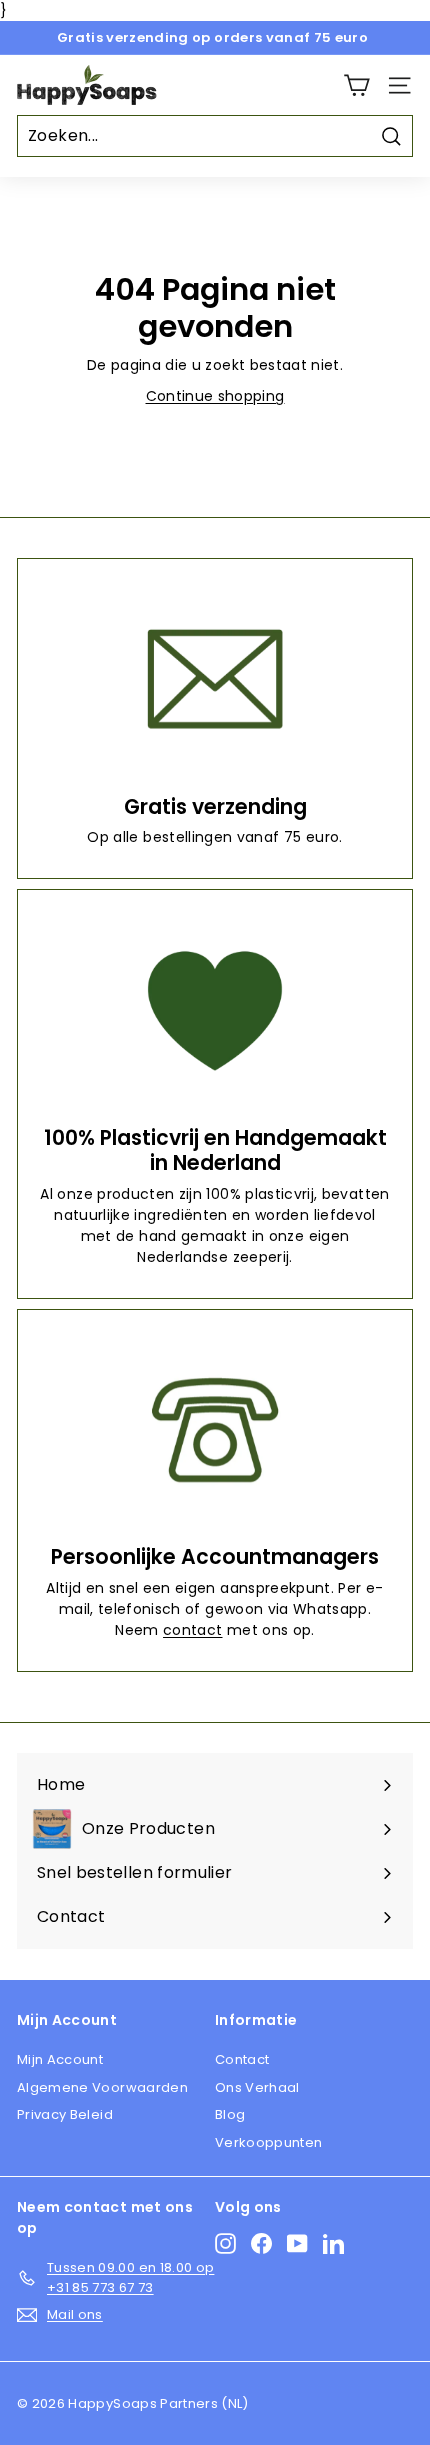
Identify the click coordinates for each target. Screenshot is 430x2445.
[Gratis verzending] (215, 679)
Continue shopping (215, 396)
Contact (242, 2059)
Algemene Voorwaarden (102, 2087)
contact (192, 1630)
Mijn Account (60, 2059)
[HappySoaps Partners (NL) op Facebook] (261, 2243)
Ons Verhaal (257, 2087)
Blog (230, 2114)
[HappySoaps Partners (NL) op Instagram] (225, 2243)
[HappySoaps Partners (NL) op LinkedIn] (333, 2243)
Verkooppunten (269, 2142)
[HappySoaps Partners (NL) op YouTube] (297, 2243)
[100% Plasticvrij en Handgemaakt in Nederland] (215, 1010)
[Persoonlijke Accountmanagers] (215, 1430)
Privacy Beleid (65, 2114)
